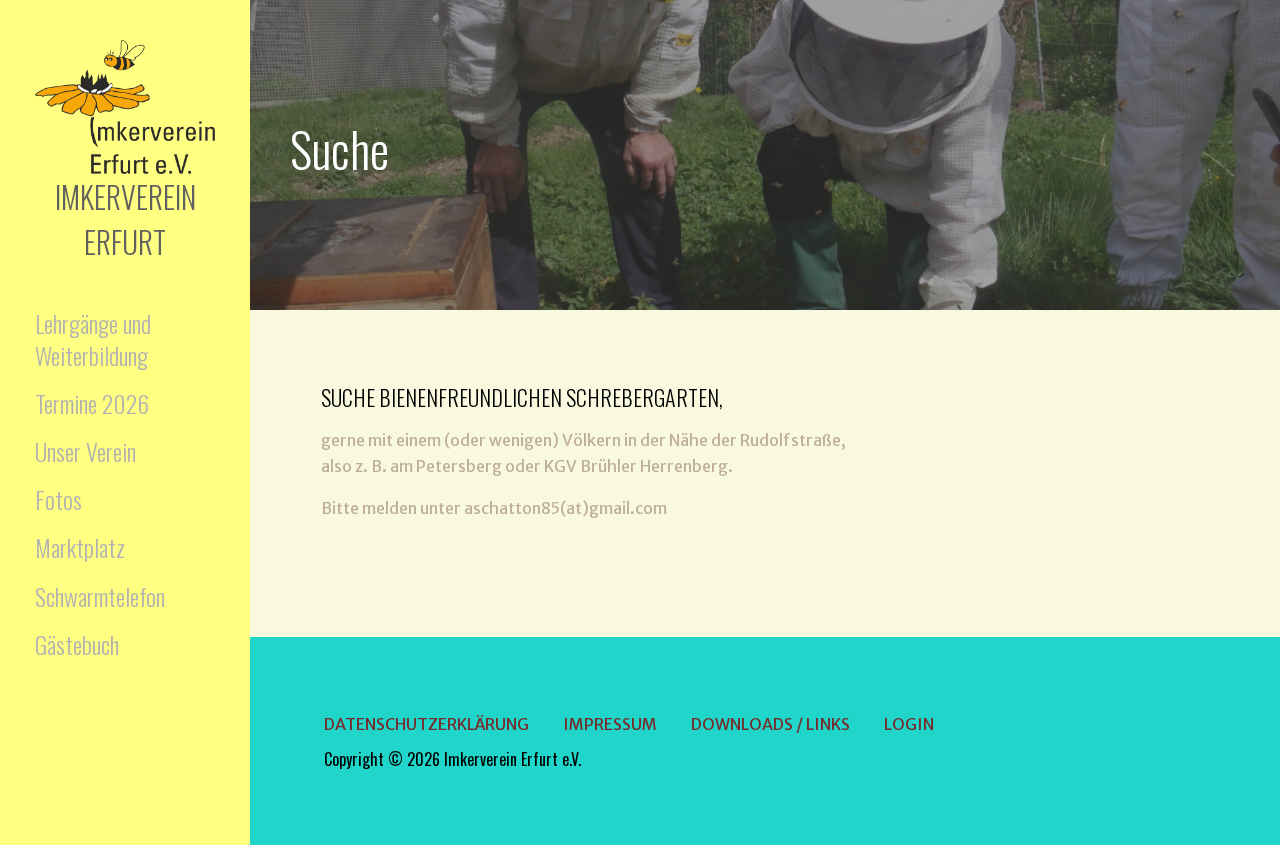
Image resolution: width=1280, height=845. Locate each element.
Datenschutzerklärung (426, 724)
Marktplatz (80, 547)
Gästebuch (77, 644)
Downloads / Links (770, 724)
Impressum (610, 724)
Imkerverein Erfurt (125, 219)
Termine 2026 (92, 403)
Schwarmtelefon (100, 596)
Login (909, 724)
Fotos (58, 499)
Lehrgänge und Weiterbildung (93, 338)
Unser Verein (85, 451)
